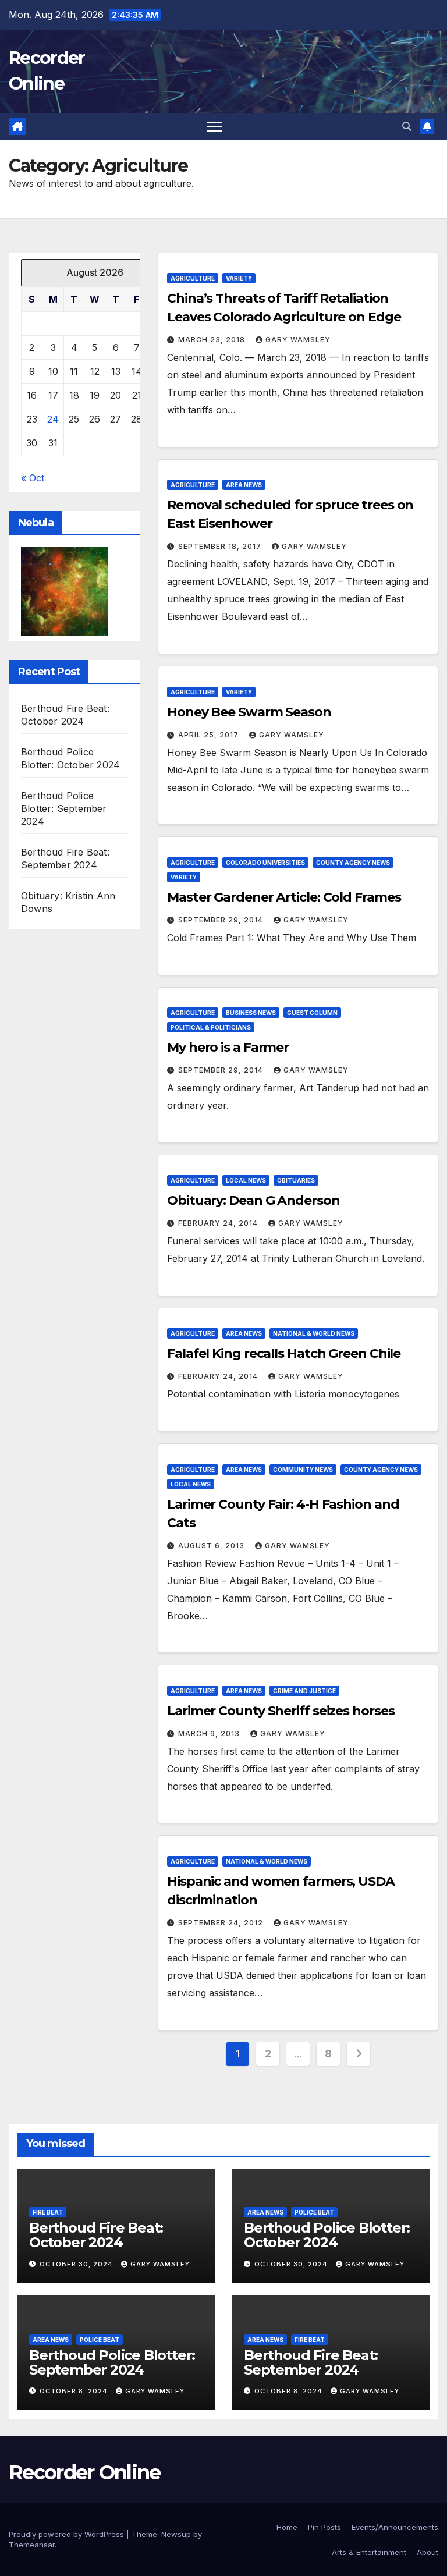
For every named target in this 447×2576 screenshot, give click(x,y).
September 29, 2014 (222, 920)
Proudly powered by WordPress (68, 2534)
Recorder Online (85, 2472)
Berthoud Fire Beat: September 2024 (311, 2362)
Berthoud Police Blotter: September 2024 (64, 808)
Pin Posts (324, 2527)
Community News (303, 1470)
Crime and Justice (304, 1691)
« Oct (33, 478)
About (428, 2552)
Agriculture (193, 278)
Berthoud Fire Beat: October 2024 (96, 2235)
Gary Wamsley (298, 340)
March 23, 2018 (213, 340)
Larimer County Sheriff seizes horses (281, 1711)
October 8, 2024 (75, 2391)
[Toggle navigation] (214, 127)
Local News (246, 1180)
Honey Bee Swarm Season (249, 712)
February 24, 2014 (219, 1223)
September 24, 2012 (222, 1923)
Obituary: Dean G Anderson (253, 1200)
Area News (244, 485)
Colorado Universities (265, 863)
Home (287, 2527)
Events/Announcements (395, 2527)
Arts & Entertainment (369, 2552)
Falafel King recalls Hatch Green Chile (284, 1353)
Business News (251, 1013)
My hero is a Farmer (228, 1047)
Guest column (312, 1013)
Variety (239, 278)
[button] (407, 126)
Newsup (176, 2534)
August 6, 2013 (212, 1546)
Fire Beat (48, 2212)
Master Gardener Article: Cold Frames (284, 897)
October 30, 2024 (77, 2264)
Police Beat (314, 2212)
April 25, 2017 (210, 735)
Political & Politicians (211, 1027)
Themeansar (32, 2545)
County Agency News (353, 863)
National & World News (314, 1333)
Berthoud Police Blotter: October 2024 (327, 2235)
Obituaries (296, 1180)
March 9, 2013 (210, 1734)
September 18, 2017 (221, 546)
